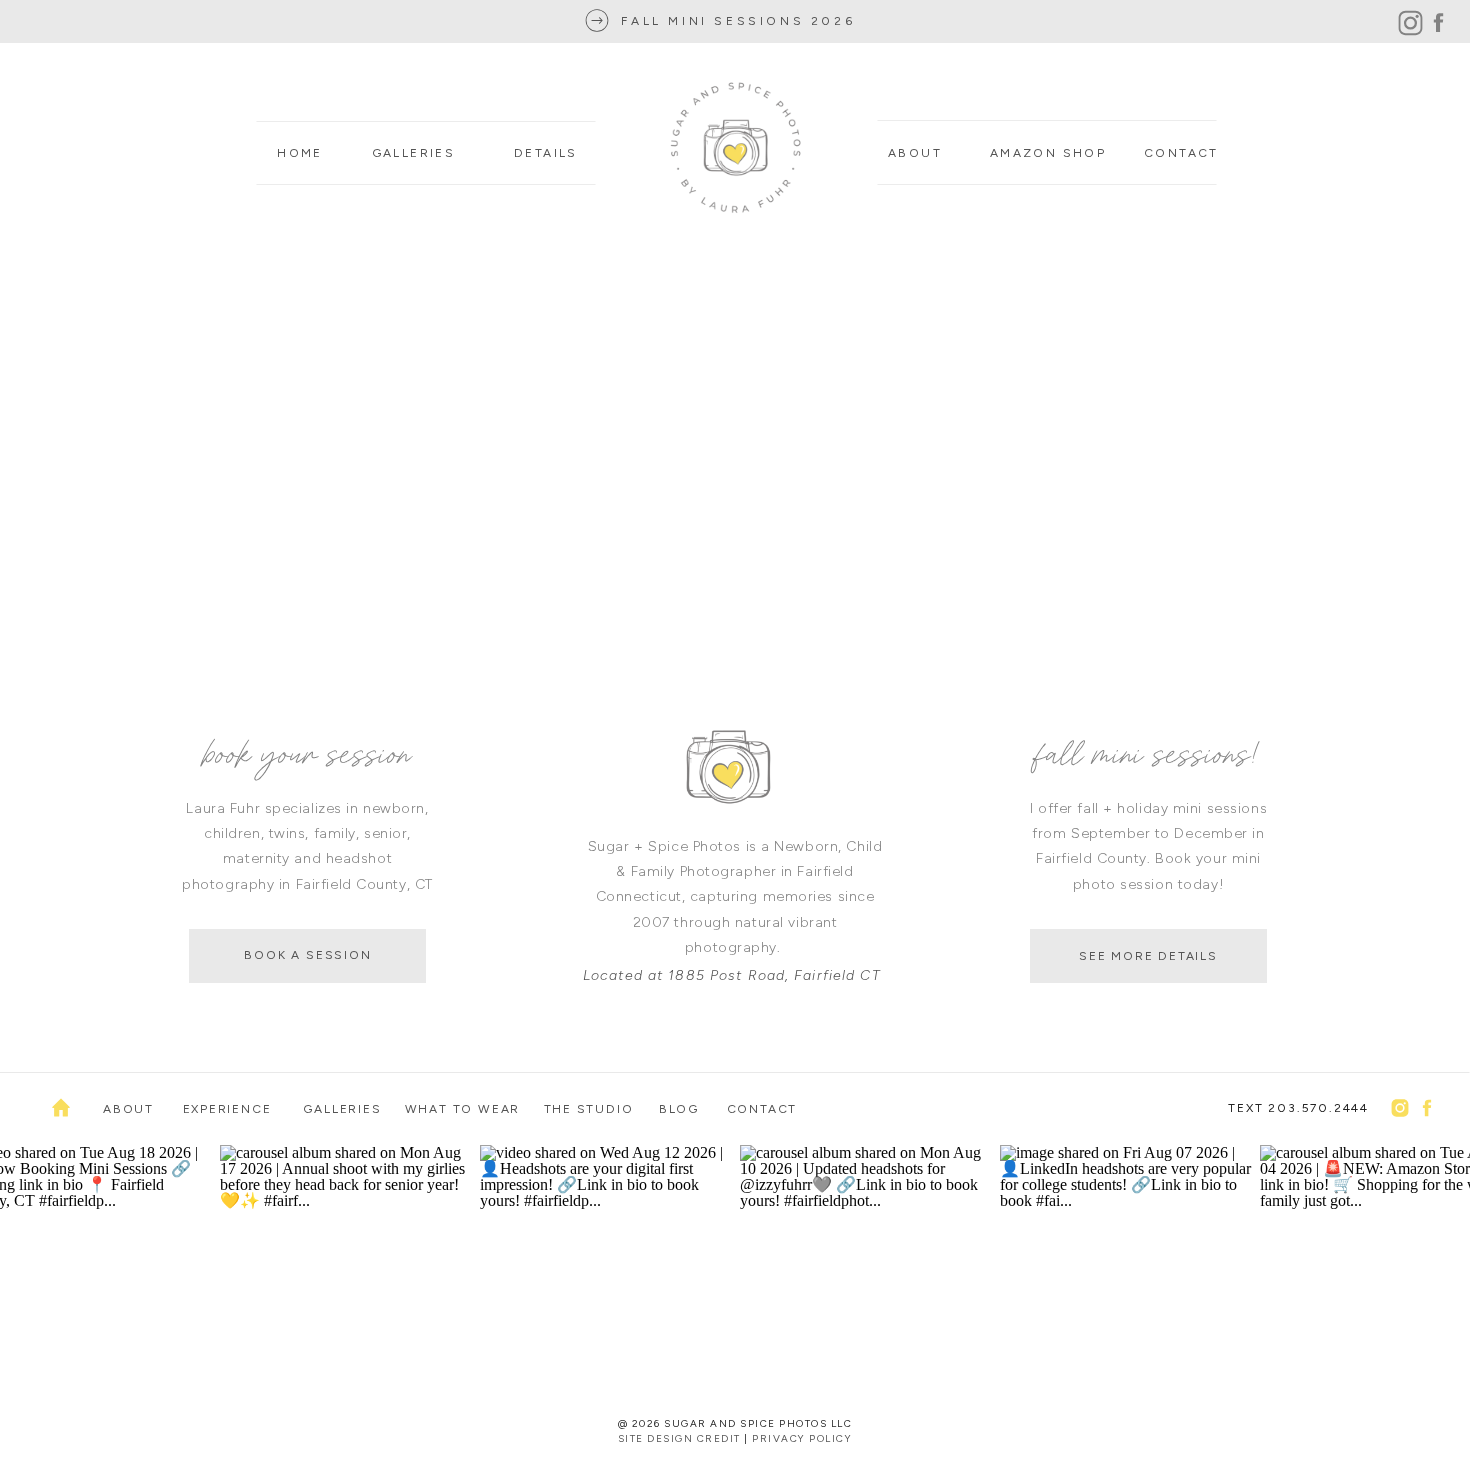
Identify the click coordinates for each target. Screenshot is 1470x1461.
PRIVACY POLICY (802, 1438)
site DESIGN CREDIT (679, 1438)
